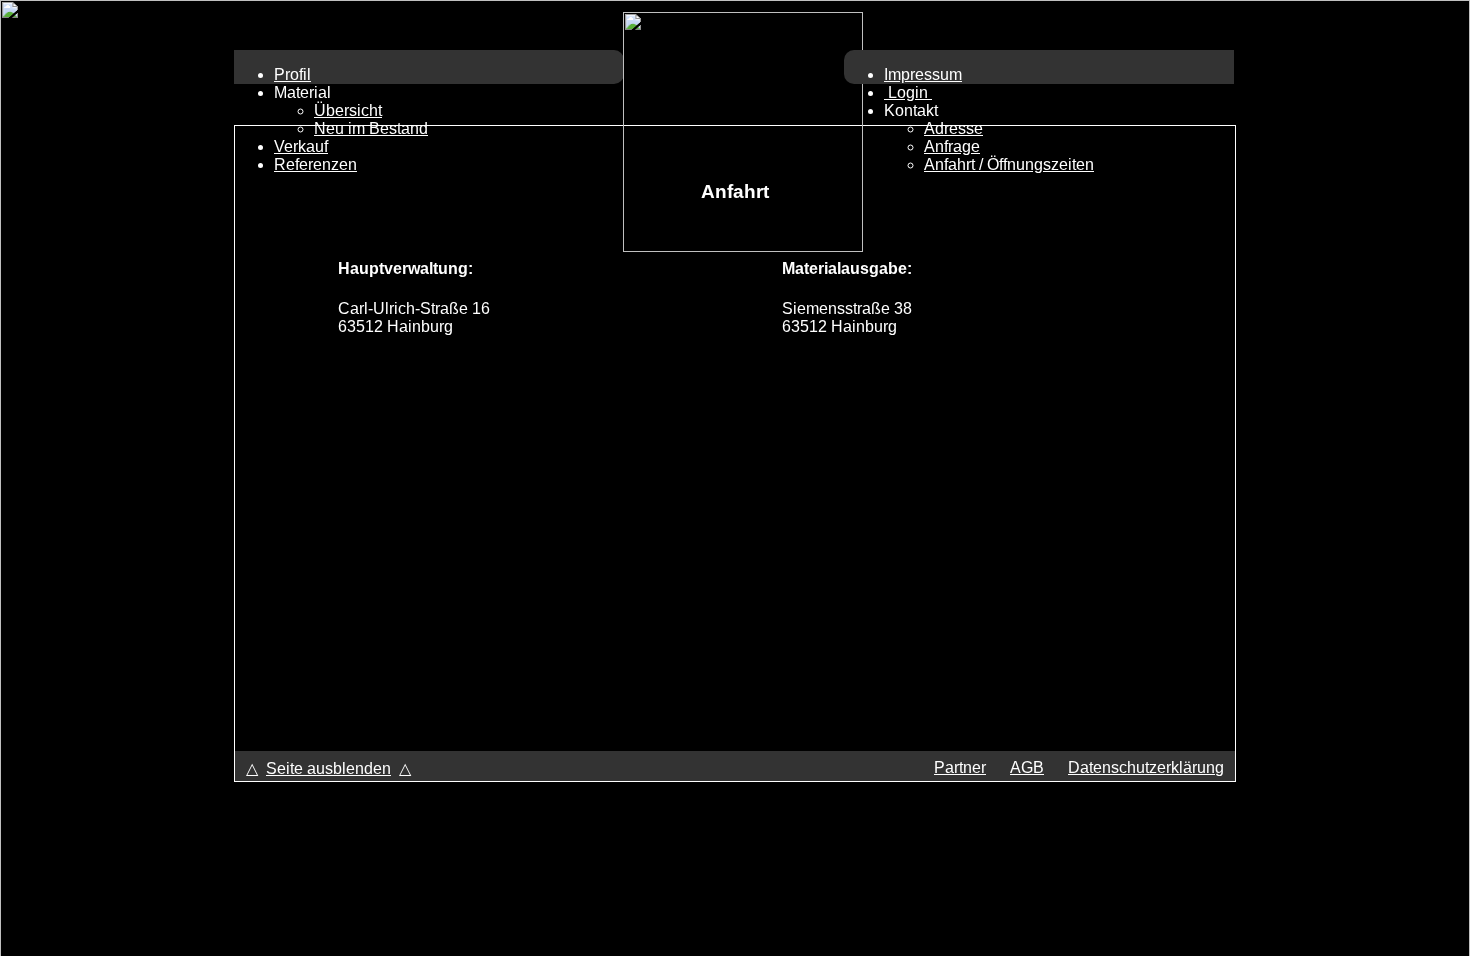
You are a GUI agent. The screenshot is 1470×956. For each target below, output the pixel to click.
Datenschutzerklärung (1146, 767)
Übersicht (348, 110)
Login (908, 92)
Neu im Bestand (371, 128)
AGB (1027, 767)
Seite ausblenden (328, 768)
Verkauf (301, 146)
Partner (960, 767)
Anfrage (952, 146)
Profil (292, 74)
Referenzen (315, 164)
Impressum (923, 74)
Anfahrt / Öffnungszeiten (1009, 164)
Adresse (953, 128)
